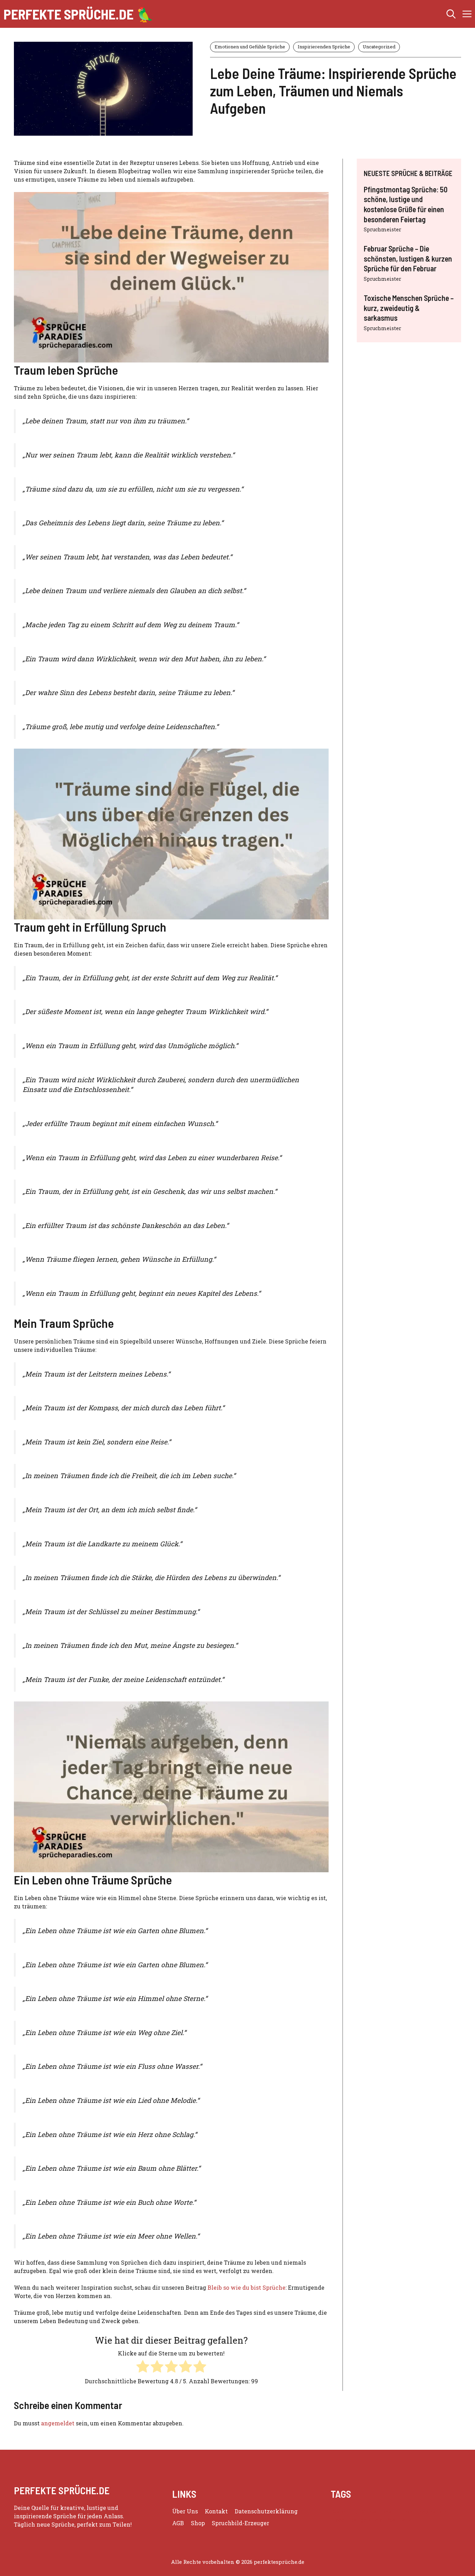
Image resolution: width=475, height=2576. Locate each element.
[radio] (143, 2367)
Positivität (400, 2520)
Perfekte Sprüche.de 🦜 (79, 14)
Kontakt (216, 2511)
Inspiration (432, 2511)
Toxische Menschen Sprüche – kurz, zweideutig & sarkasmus (409, 308)
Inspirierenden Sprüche (324, 47)
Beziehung (345, 2511)
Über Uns (185, 2511)
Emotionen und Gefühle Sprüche (250, 47)
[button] (451, 14)
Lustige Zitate (365, 2520)
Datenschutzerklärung (266, 2511)
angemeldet (58, 2423)
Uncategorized (379, 47)
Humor (404, 2511)
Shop (198, 2523)
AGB (178, 2523)
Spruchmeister (383, 229)
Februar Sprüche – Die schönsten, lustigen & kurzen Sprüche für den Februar (408, 258)
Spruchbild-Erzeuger (240, 2523)
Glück (369, 2511)
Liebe (337, 2520)
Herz (386, 2511)
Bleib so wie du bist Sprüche (247, 2287)
